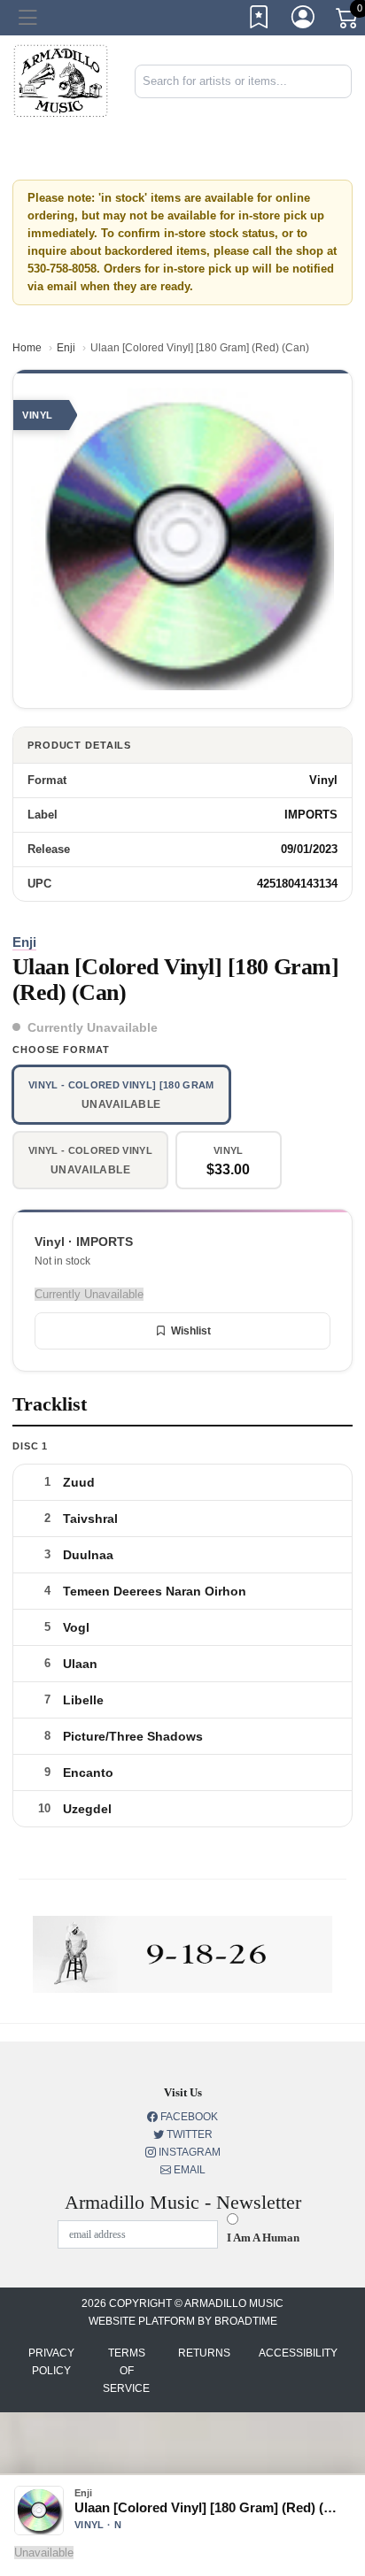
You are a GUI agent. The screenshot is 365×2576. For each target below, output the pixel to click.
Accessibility (298, 2353)
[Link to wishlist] (260, 20)
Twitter (188, 2134)
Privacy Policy (51, 2362)
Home (27, 348)
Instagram (188, 2152)
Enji (66, 348)
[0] (348, 21)
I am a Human (263, 2238)
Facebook (188, 2117)
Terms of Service (126, 2371)
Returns (204, 2353)
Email (188, 2170)
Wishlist (191, 1331)
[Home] (61, 80)
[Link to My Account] (304, 20)
